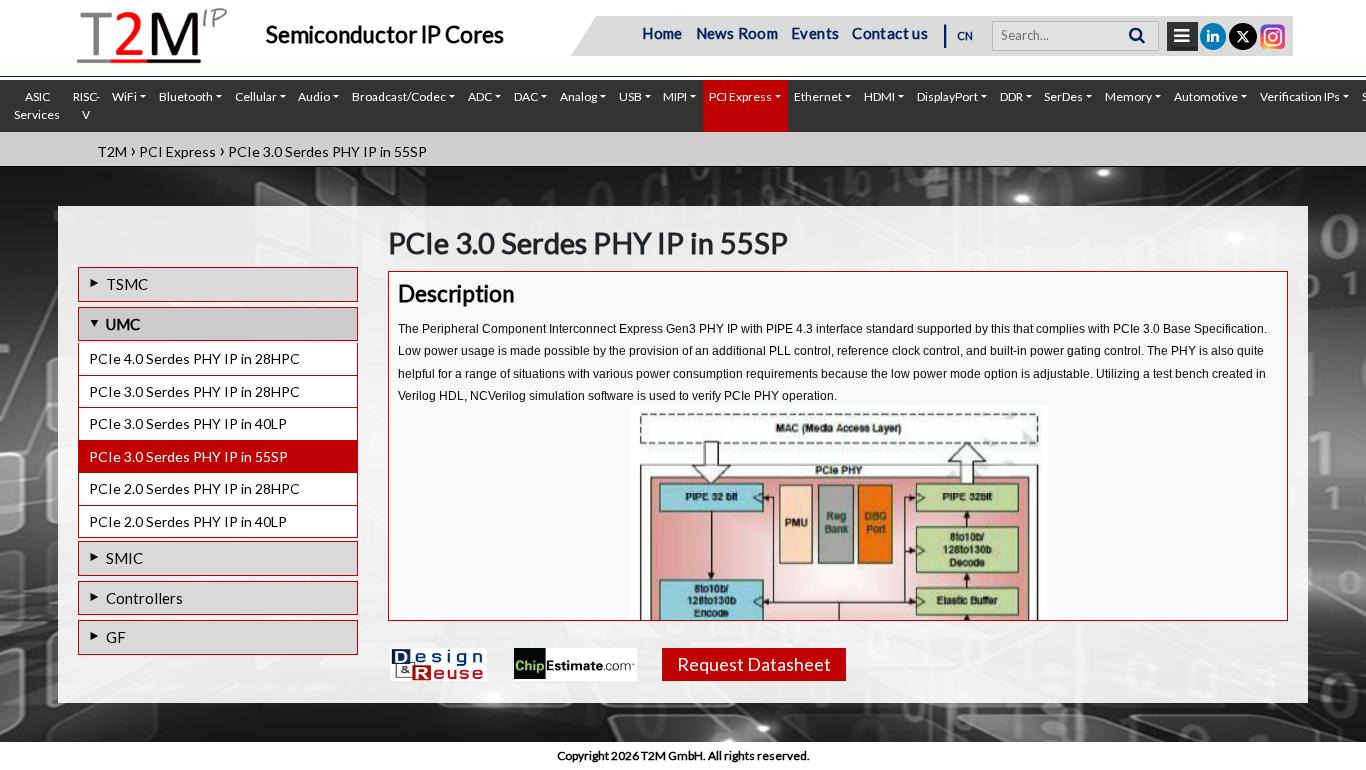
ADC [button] (480, 96)
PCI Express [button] (740, 96)
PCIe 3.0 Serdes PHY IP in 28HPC (194, 391)
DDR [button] (1011, 96)
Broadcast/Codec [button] (399, 96)
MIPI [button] (675, 96)
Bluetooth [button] (186, 96)
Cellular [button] (256, 96)
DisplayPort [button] (947, 96)
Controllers (144, 598)
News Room (737, 33)
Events (815, 33)
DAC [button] (526, 96)
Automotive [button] (1206, 96)
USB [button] (630, 96)
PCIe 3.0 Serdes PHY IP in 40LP (188, 423)
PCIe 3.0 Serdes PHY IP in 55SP (188, 456)
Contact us (890, 33)
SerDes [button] (1063, 96)
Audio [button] (314, 96)
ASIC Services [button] (37, 105)
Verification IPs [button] (1300, 96)
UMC (123, 324)
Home (662, 33)
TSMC (127, 284)
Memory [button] (1128, 96)
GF (116, 637)
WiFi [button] (124, 96)
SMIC (124, 558)
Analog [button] (578, 96)
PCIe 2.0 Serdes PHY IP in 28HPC (194, 488)
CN (965, 35)
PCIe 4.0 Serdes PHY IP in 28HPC (194, 358)
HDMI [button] (879, 96)
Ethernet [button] (818, 96)
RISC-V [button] (86, 105)
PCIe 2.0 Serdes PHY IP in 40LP (188, 521)
